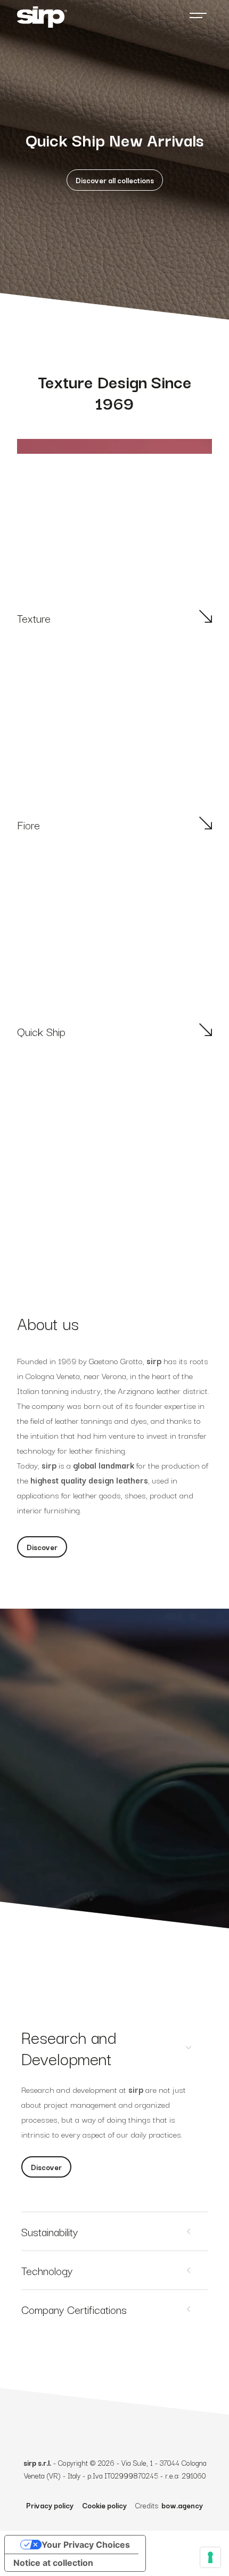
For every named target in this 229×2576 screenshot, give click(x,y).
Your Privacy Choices (86, 2545)
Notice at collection (53, 2563)
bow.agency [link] (182, 2505)
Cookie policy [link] (104, 2505)
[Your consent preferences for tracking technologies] (210, 2557)
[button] (115, 180)
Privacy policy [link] (50, 2505)
